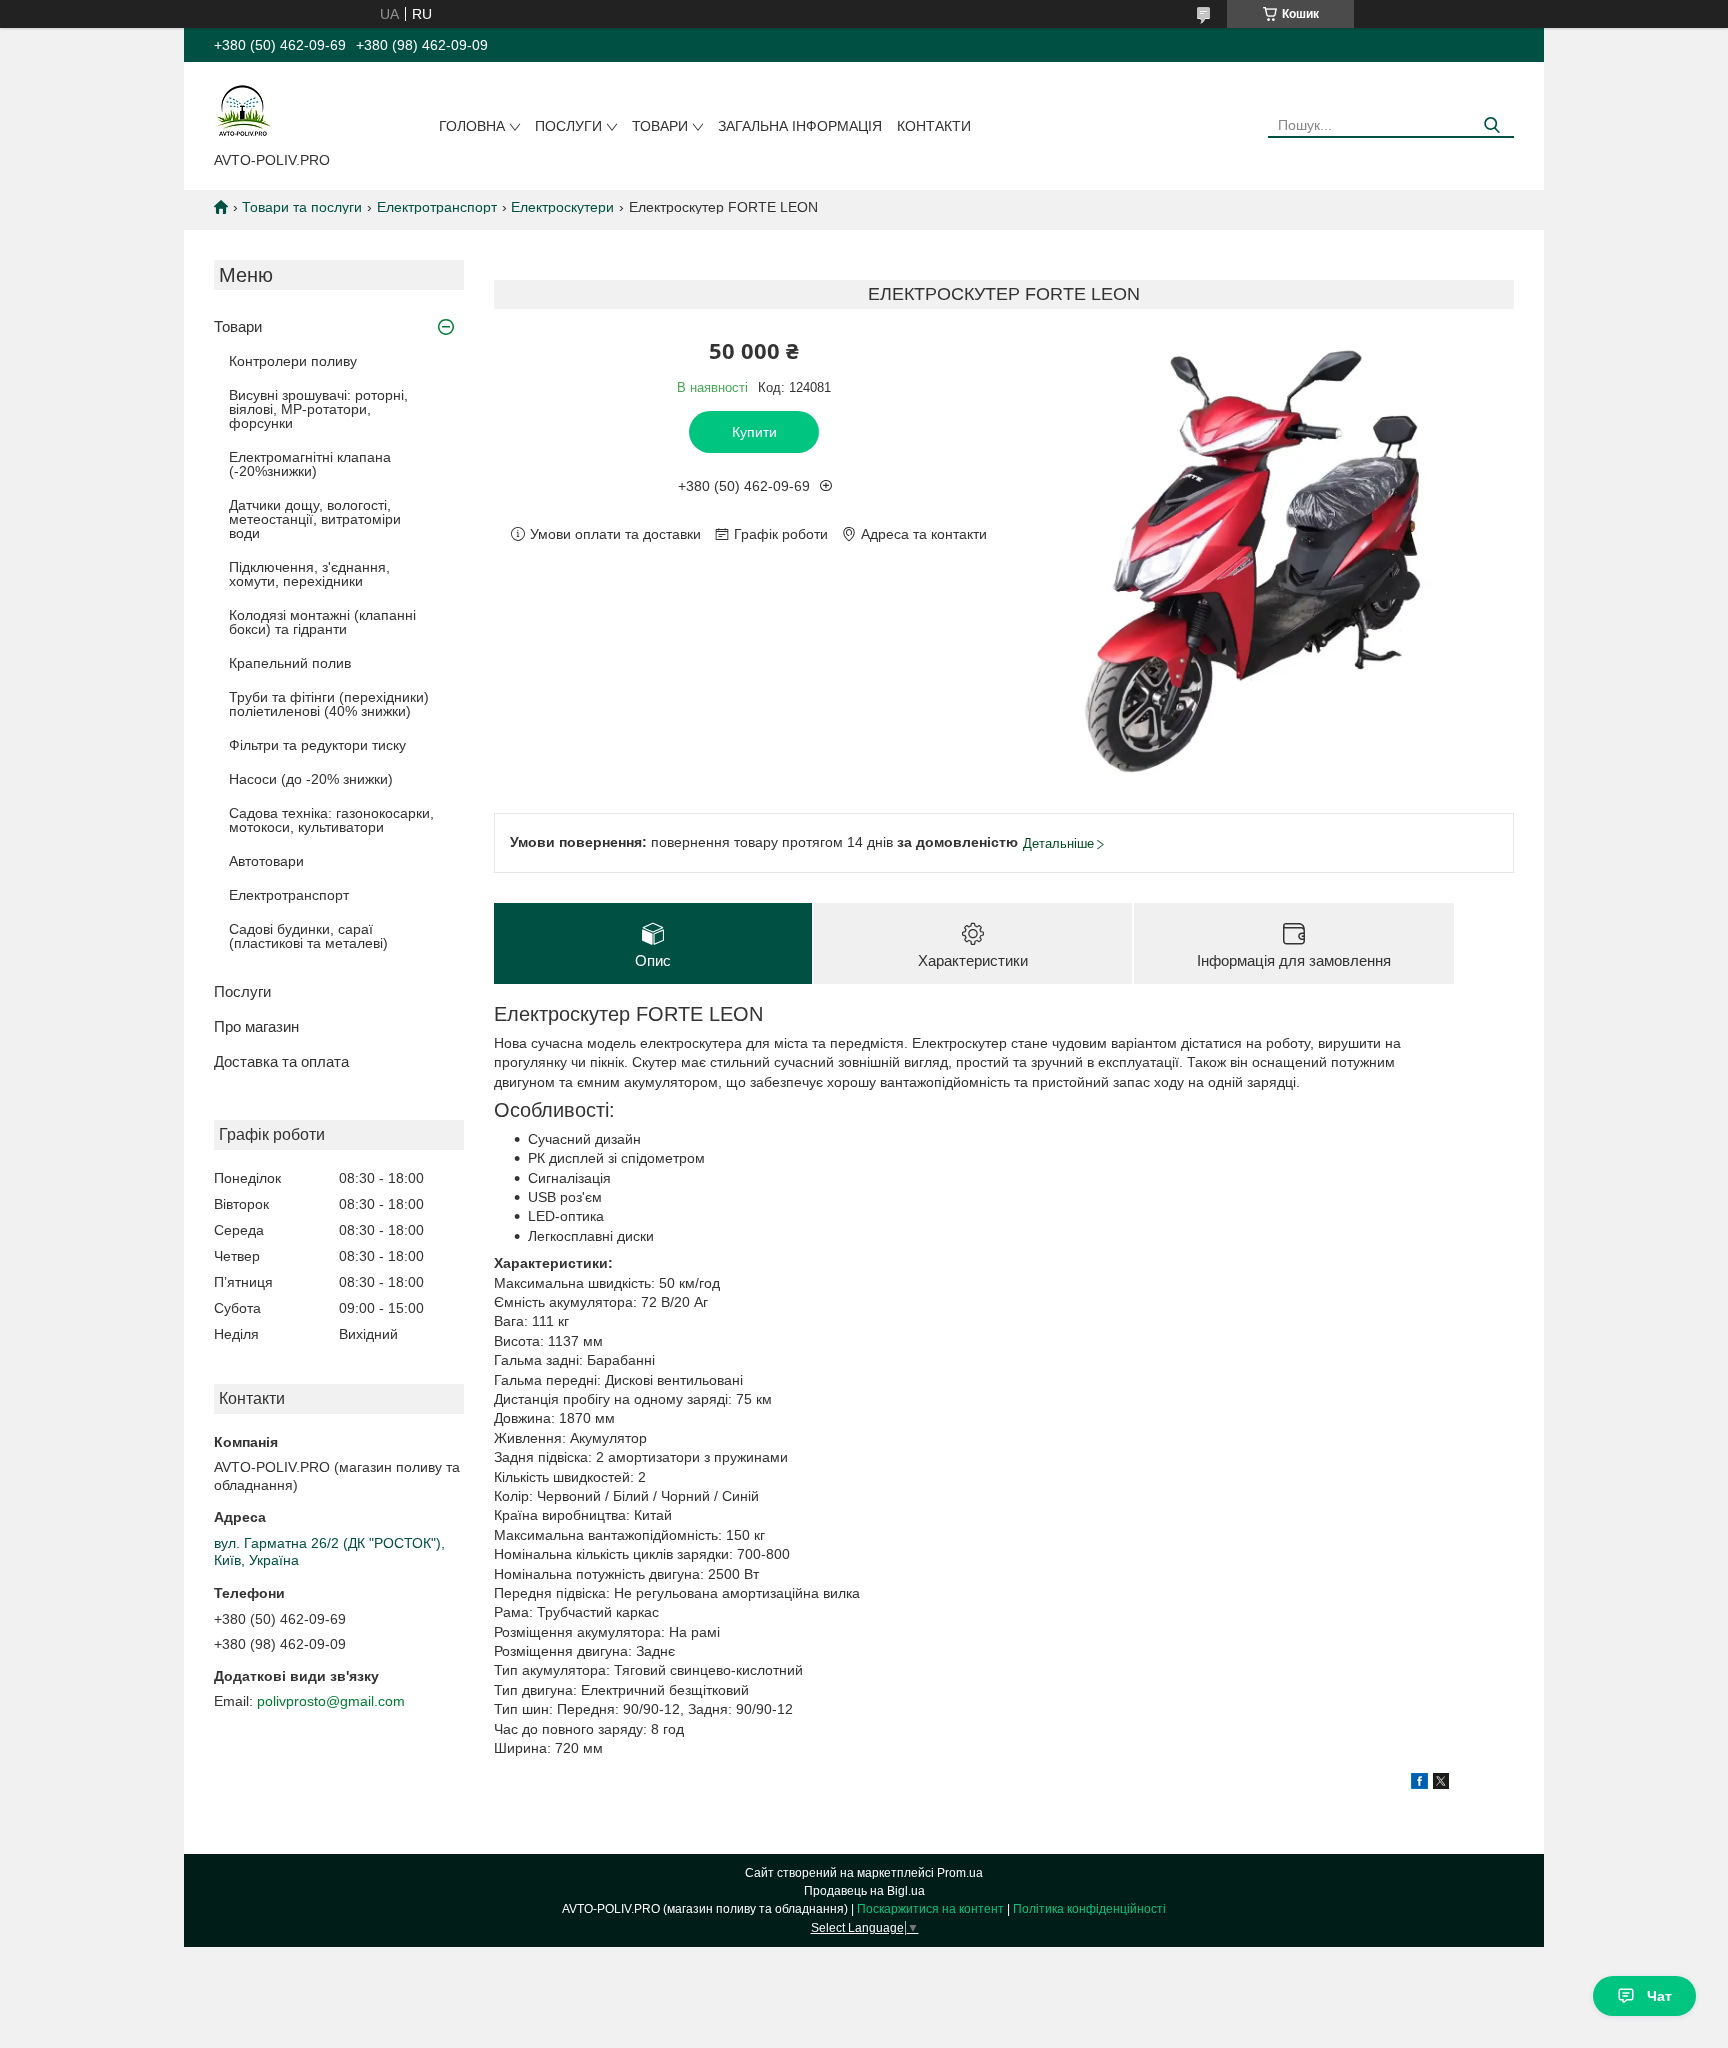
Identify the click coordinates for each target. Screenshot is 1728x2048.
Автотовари (266, 861)
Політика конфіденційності (1089, 1909)
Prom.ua (960, 1873)
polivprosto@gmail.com (331, 1701)
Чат (1659, 1996)
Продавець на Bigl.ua (864, 1891)
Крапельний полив (290, 663)
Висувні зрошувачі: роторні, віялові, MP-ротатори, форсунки (318, 409)
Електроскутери (562, 207)
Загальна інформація (800, 126)
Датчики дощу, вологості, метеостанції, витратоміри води (315, 519)
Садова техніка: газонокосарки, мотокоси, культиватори (331, 820)
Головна (472, 126)
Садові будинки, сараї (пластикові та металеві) (308, 936)
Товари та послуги (302, 207)
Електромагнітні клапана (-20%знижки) (310, 464)
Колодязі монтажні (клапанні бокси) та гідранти (322, 622)
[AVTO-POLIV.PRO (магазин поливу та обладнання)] (244, 111)
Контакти (934, 126)
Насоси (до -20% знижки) (311, 779)
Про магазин (256, 1026)
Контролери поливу (293, 361)
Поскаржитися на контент (930, 1909)
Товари (660, 126)
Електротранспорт (437, 207)
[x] (1441, 1784)
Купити (754, 432)
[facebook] (1419, 1784)
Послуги (568, 126)
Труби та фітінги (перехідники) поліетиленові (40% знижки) (329, 704)
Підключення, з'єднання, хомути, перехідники (309, 574)
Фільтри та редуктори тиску (317, 745)
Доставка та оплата (281, 1061)
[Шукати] (1491, 125)
